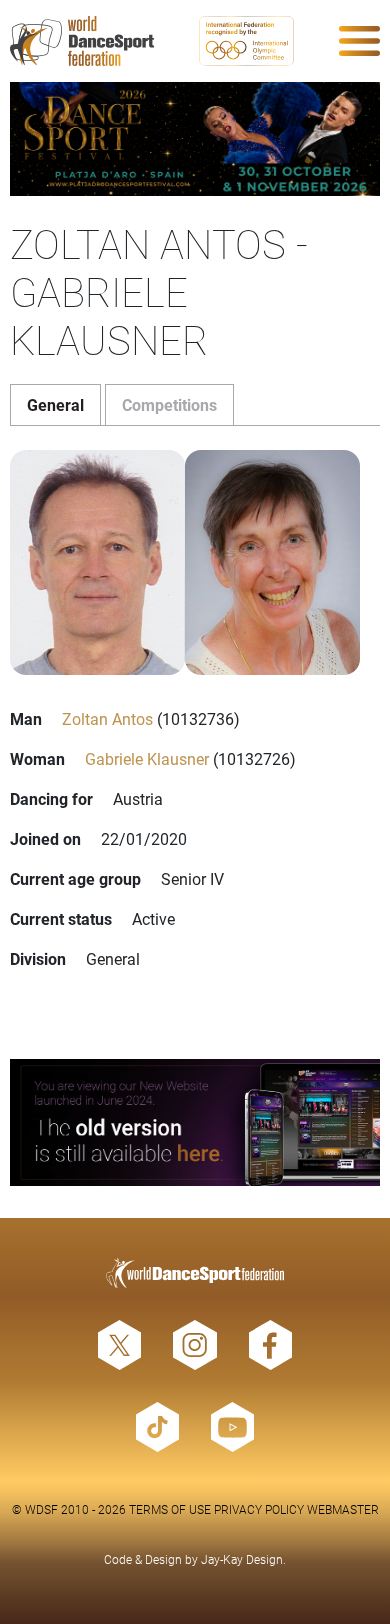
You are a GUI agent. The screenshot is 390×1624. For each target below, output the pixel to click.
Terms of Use (170, 1509)
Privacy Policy (259, 1509)
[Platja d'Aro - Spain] (195, 139)
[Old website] (195, 1122)
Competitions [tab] (169, 404)
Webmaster (343, 1509)
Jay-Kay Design (242, 1559)
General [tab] (55, 404)
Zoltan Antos (107, 718)
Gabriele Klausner (147, 758)
